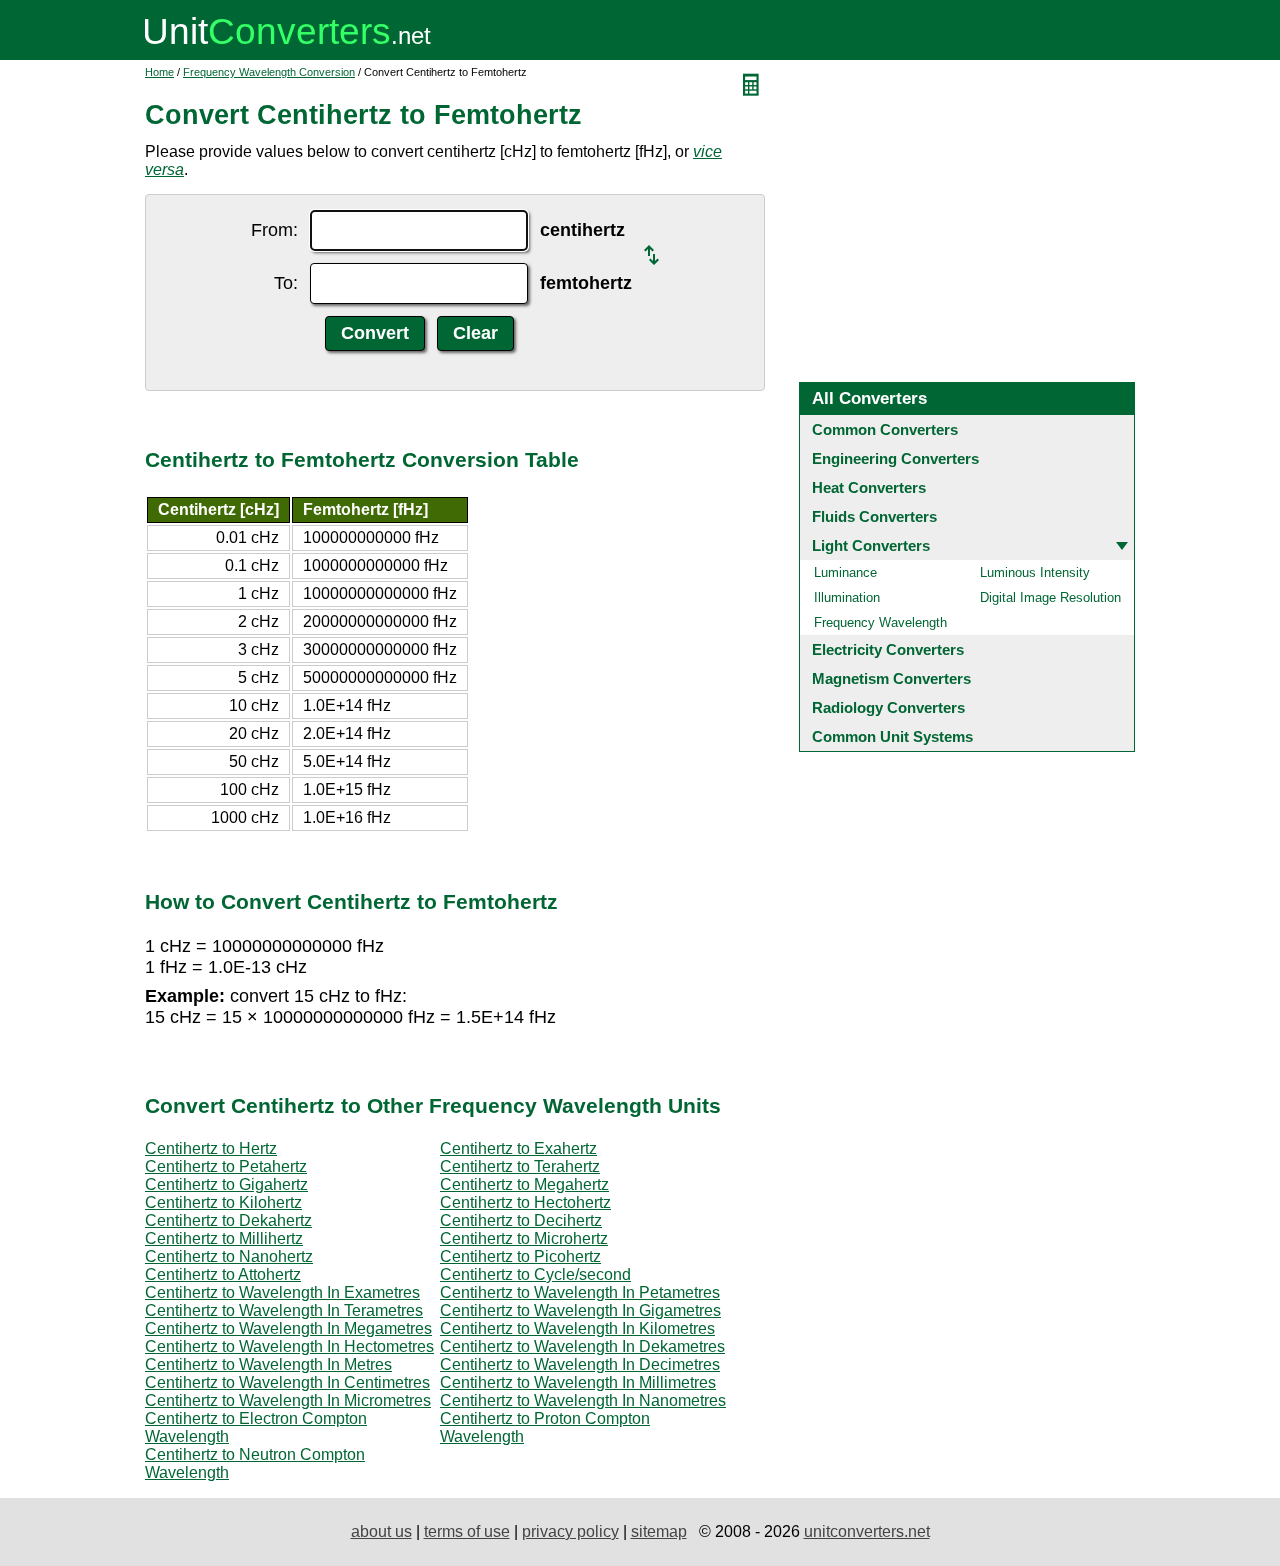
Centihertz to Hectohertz (525, 1202)
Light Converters (871, 545)
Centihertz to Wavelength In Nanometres (583, 1400)
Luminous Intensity (1035, 572)
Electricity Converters (888, 649)
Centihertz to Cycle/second (535, 1274)
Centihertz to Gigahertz (226, 1184)
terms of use (467, 1531)
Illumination (847, 597)
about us (381, 1531)
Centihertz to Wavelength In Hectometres (289, 1346)
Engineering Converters (895, 458)
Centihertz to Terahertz (520, 1166)
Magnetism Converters (891, 678)
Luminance (845, 572)
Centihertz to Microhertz (524, 1238)
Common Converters (885, 429)
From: (274, 230)
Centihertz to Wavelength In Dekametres (582, 1346)
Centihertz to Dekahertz (228, 1220)
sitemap (659, 1531)
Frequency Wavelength (880, 622)
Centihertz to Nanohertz (229, 1256)
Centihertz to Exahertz (518, 1148)
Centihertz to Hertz (211, 1148)
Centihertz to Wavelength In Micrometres (288, 1400)
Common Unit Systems (892, 736)
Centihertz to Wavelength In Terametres (284, 1310)
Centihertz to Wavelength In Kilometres (577, 1328)
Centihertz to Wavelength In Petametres (580, 1292)
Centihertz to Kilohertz (223, 1202)
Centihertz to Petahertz (226, 1166)
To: (286, 283)
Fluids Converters (874, 516)
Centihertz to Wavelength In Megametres (288, 1328)
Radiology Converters (888, 707)
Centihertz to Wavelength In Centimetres (287, 1382)
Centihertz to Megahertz (524, 1184)
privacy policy (570, 1531)
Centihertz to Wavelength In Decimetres (580, 1364)
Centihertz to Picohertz (520, 1256)
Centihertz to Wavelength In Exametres (282, 1292)
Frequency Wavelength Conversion (269, 72)
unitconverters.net (867, 1531)
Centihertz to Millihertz (224, 1238)
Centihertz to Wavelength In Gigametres (580, 1310)
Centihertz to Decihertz (521, 1220)
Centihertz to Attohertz (223, 1274)
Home (159, 72)
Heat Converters (869, 487)
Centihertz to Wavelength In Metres (268, 1364)
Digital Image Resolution (1050, 597)
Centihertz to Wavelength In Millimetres (578, 1382)
